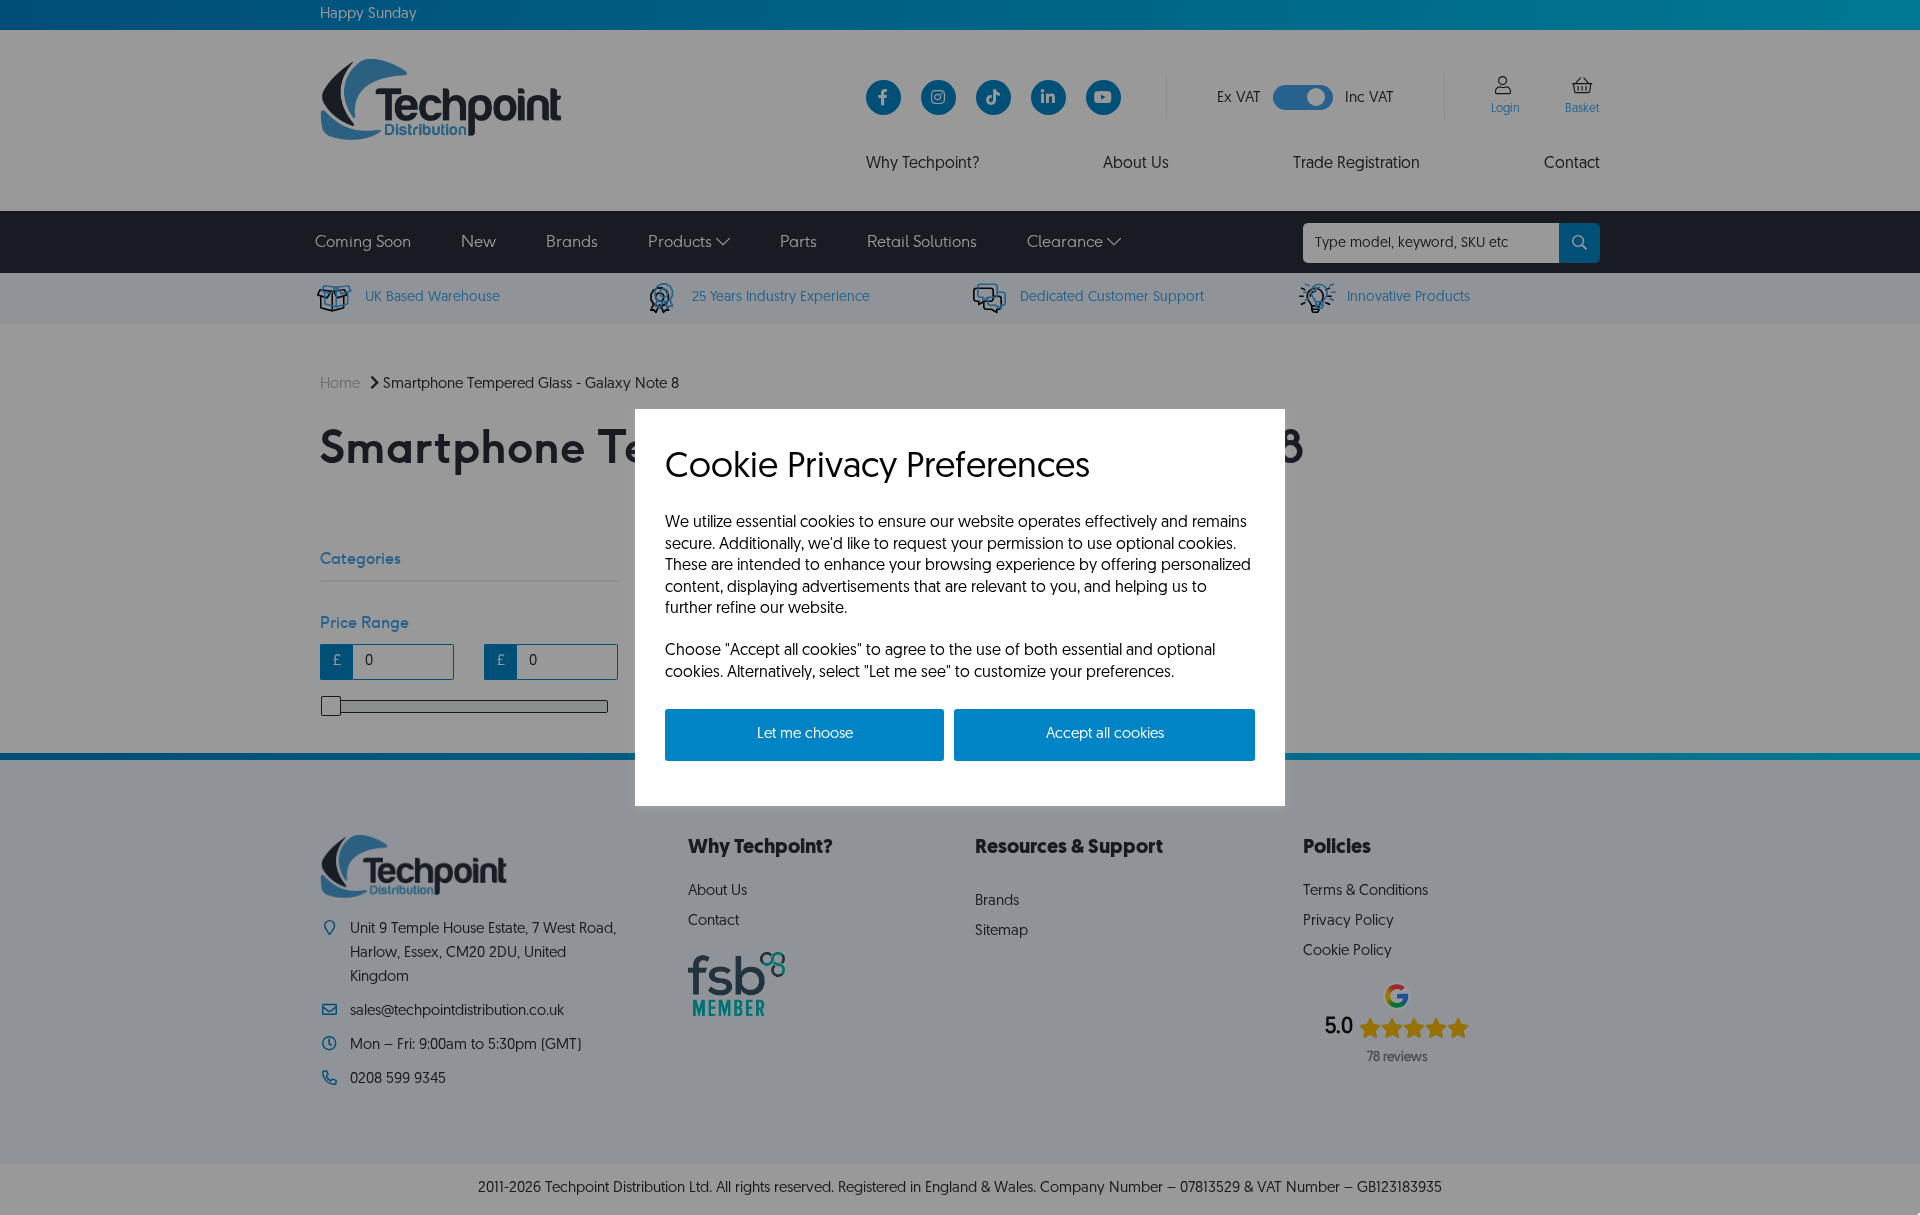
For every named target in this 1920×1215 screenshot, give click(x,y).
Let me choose (805, 734)
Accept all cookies (1105, 734)
